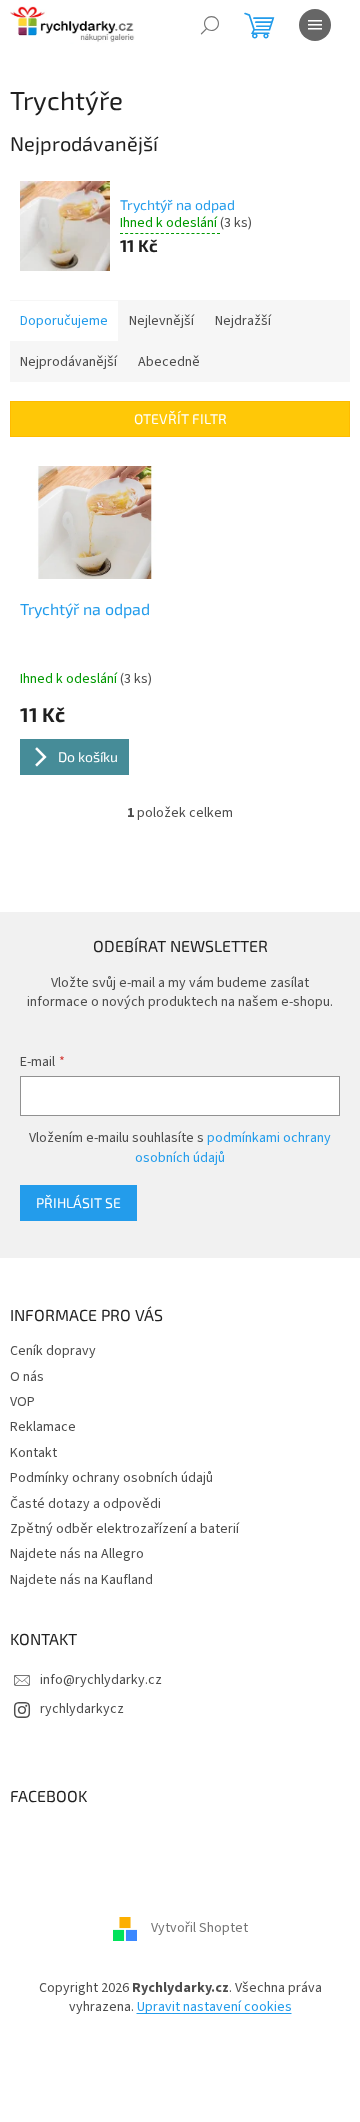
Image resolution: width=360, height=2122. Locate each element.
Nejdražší (243, 321)
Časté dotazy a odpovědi (85, 1504)
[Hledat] (210, 25)
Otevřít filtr (180, 418)
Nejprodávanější (68, 362)
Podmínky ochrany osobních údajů (111, 1478)
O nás (27, 1377)
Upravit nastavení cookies (214, 2007)
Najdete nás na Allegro (77, 1554)
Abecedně (169, 362)
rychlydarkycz (82, 1709)
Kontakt (33, 1453)
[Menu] (315, 25)
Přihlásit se (78, 1202)
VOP (22, 1402)
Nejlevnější (161, 321)
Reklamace (43, 1427)
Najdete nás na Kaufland (81, 1580)
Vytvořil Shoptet (199, 1928)
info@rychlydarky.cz (101, 1680)
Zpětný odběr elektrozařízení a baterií (124, 1529)
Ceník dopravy (53, 1351)
